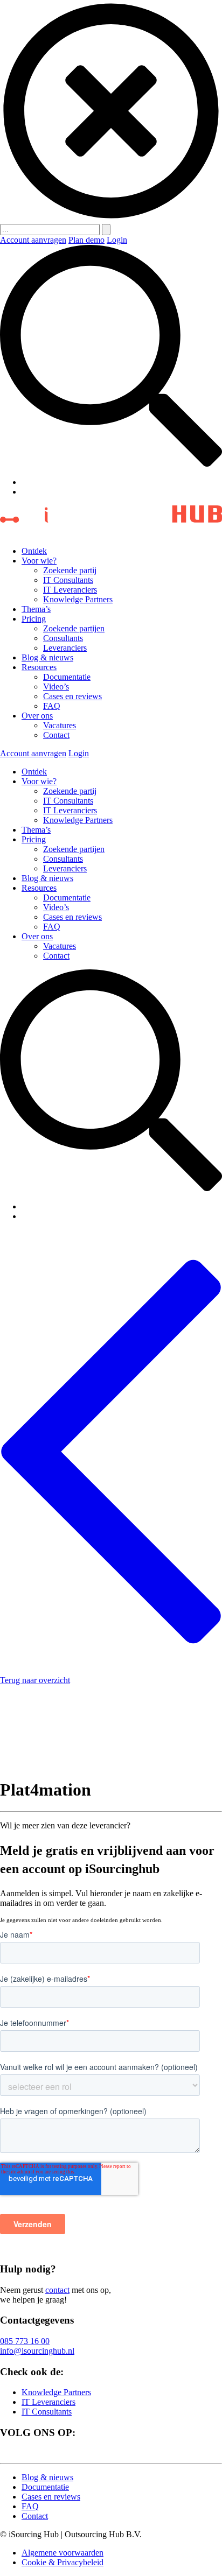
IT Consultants (68, 580)
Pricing (34, 619)
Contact (56, 735)
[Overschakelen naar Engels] (26, 492)
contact (57, 2290)
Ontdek (34, 551)
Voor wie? (39, 561)
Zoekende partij (70, 570)
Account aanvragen (33, 240)
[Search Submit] (106, 230)
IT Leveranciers (70, 590)
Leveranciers (65, 648)
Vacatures (60, 725)
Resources (39, 667)
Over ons (37, 716)
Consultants (63, 638)
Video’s (56, 687)
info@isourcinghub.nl (37, 2351)
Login (117, 240)
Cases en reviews (72, 696)
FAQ (52, 706)
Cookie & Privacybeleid (63, 2562)
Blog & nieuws (47, 657)
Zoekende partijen (74, 628)
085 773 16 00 (25, 2341)
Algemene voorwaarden (63, 2553)
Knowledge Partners (78, 599)
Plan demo (86, 240)
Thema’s (36, 609)
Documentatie (67, 677)
